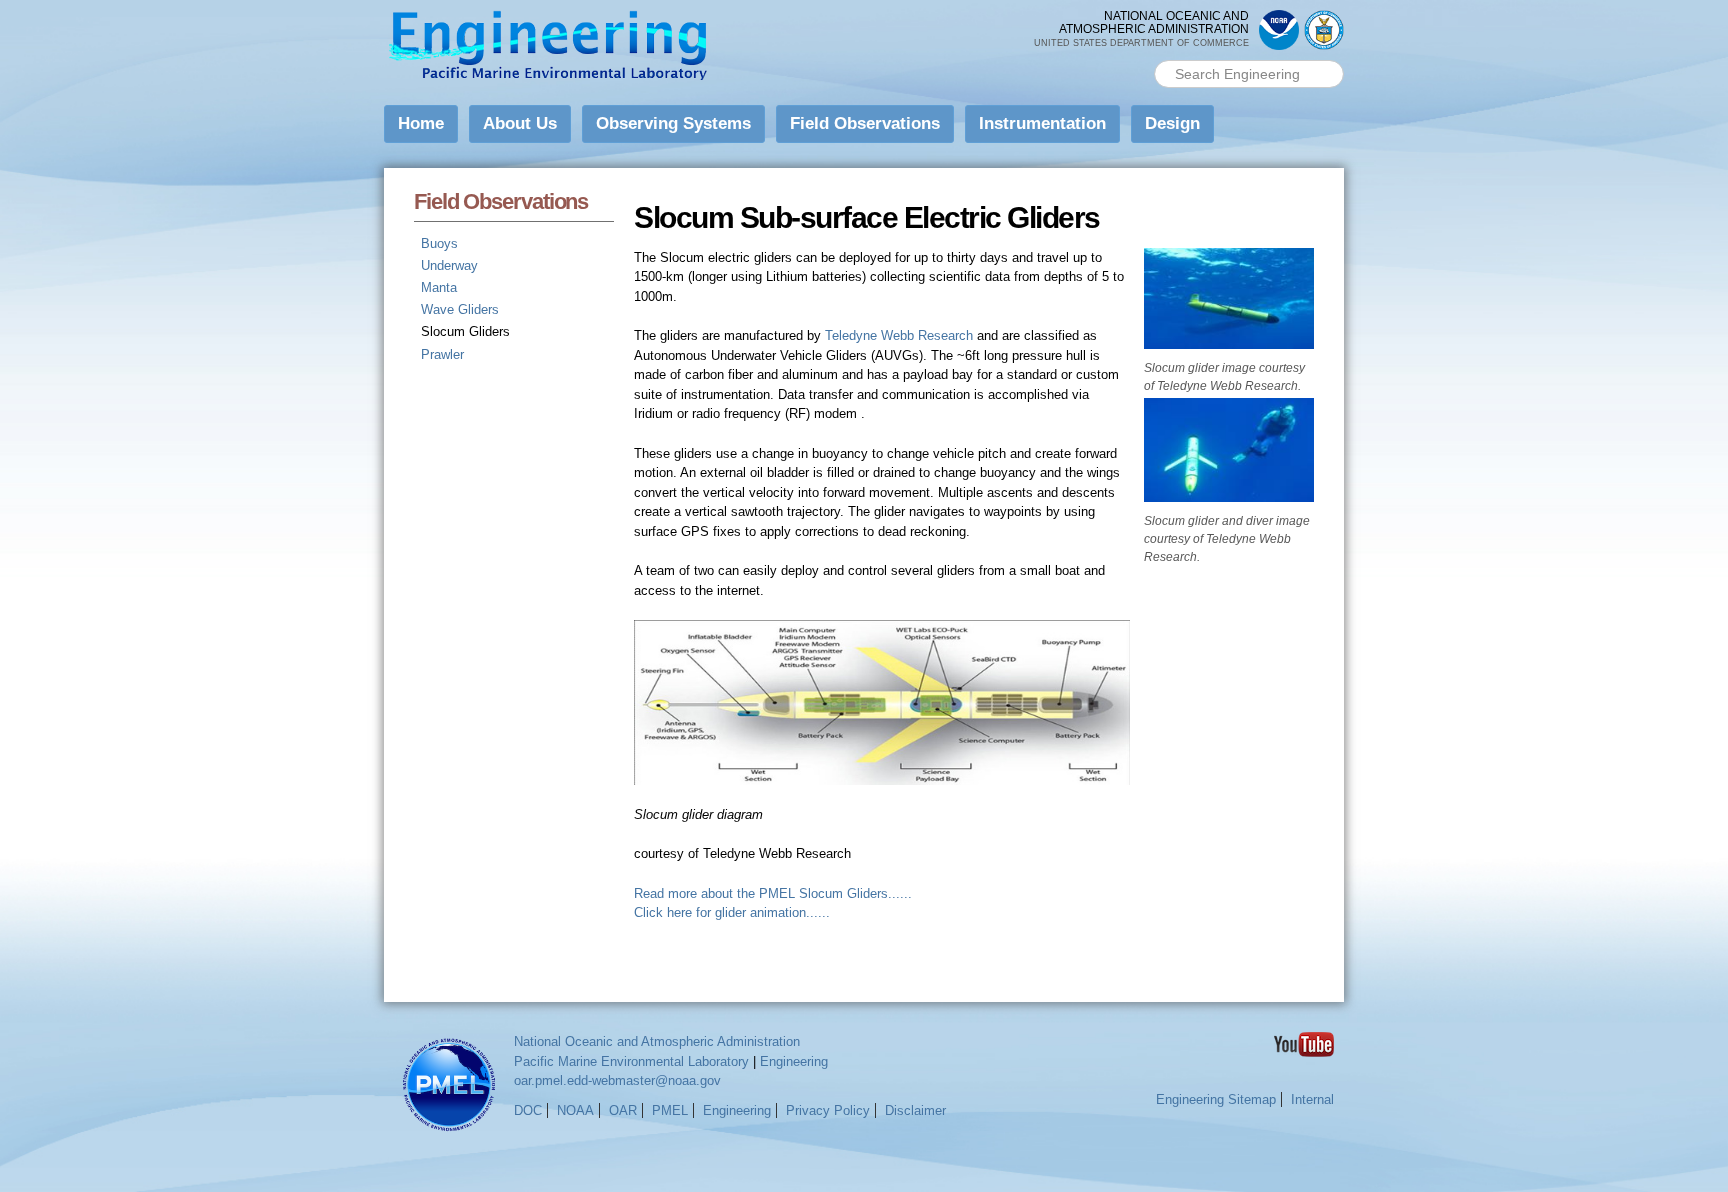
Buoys (439, 243)
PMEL (670, 1110)
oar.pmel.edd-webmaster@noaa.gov (617, 1080)
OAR (623, 1110)
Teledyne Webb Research (899, 335)
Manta (439, 287)
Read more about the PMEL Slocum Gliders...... (773, 893)
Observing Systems (673, 123)
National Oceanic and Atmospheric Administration (657, 1041)
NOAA (575, 1110)
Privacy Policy (828, 1110)
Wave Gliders (460, 309)
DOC (528, 1110)
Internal (1312, 1099)
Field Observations (865, 123)
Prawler (442, 354)
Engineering (794, 1061)
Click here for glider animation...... (732, 912)
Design (1172, 123)
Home (421, 123)
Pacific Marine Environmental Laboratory (631, 1061)
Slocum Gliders (465, 331)
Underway (449, 265)
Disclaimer (915, 1110)
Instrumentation (1042, 123)
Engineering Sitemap (1216, 1099)
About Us (520, 123)
